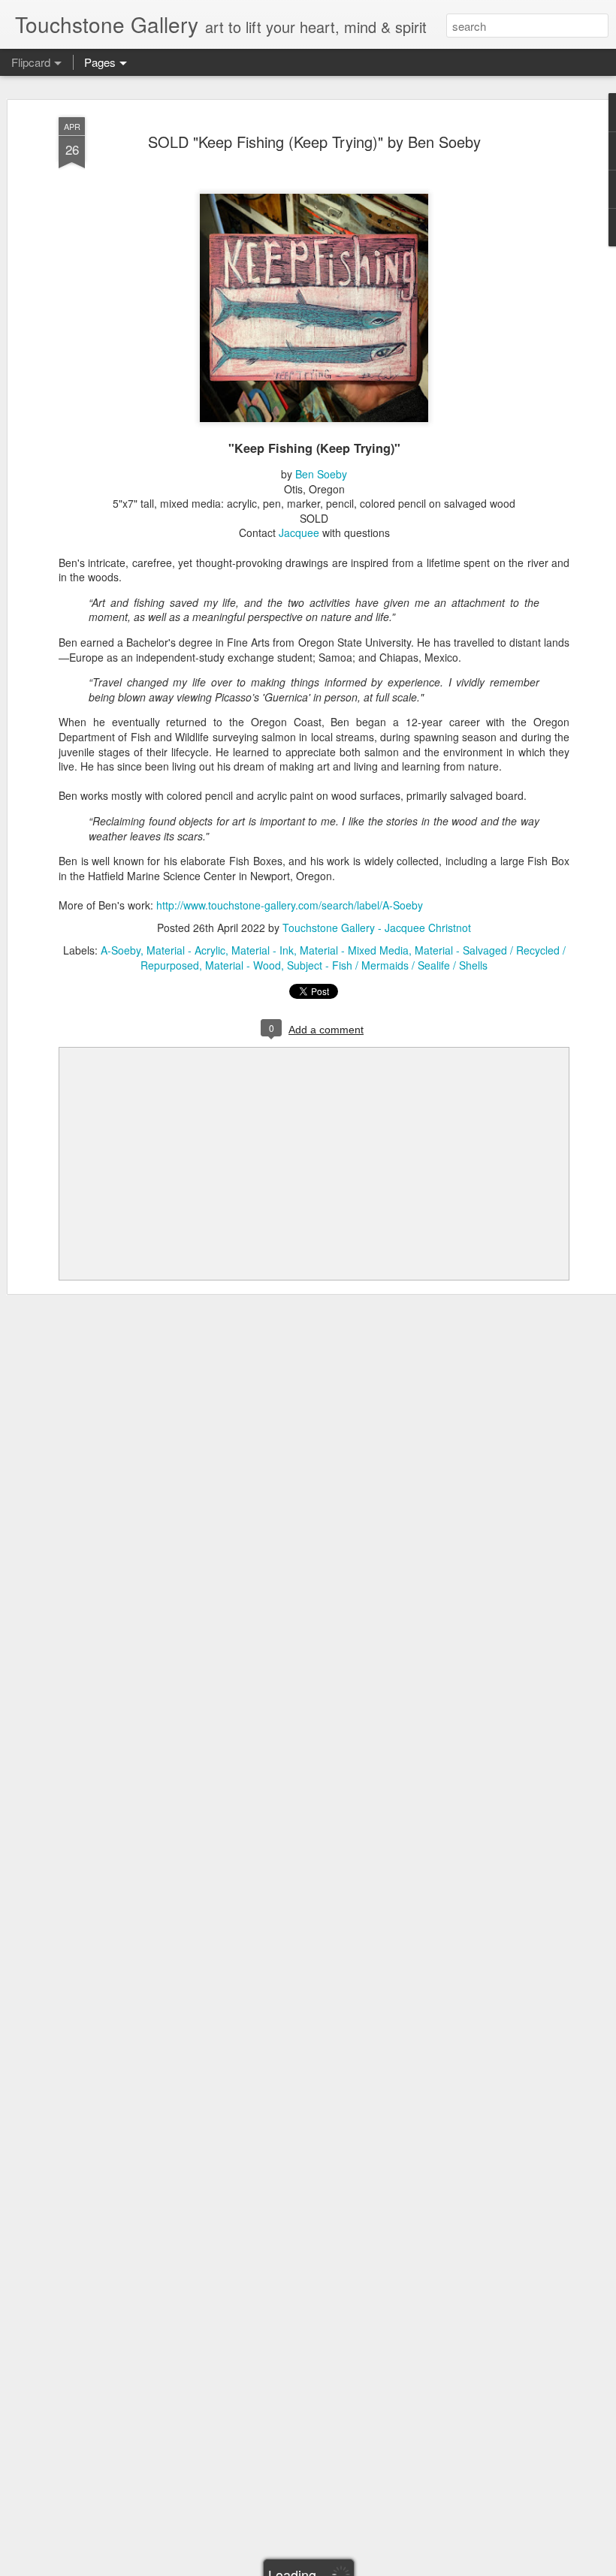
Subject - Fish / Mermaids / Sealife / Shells (387, 965)
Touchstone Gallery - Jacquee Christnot (377, 928)
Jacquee (299, 532)
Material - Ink (263, 950)
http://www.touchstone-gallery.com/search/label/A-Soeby (290, 905)
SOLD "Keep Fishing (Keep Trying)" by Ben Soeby (314, 142)
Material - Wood (243, 965)
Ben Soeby (321, 474)
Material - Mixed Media (354, 950)
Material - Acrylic (186, 950)
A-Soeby (121, 950)
